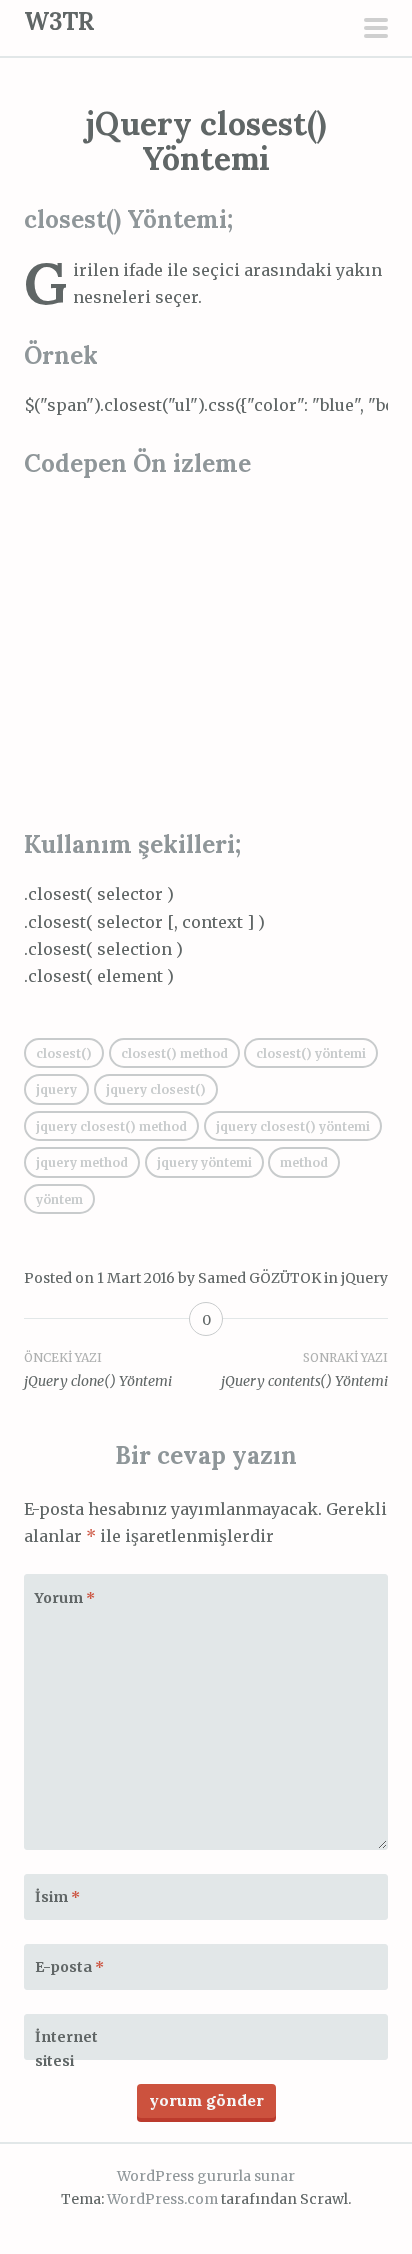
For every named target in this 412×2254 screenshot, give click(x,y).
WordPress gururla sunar (206, 2176)
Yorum (65, 1598)
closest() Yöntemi (311, 1053)
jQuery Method (82, 1162)
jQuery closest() (156, 1089)
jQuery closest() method (111, 1126)
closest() (64, 1053)
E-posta (69, 1967)
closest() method (174, 1053)
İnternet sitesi (66, 2049)
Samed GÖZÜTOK (259, 1278)
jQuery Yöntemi (204, 1162)
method (304, 1162)
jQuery (364, 1278)
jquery (56, 1089)
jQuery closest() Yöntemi (293, 1126)
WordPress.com (162, 2199)
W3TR (59, 21)
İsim (57, 1897)
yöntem (59, 1199)
